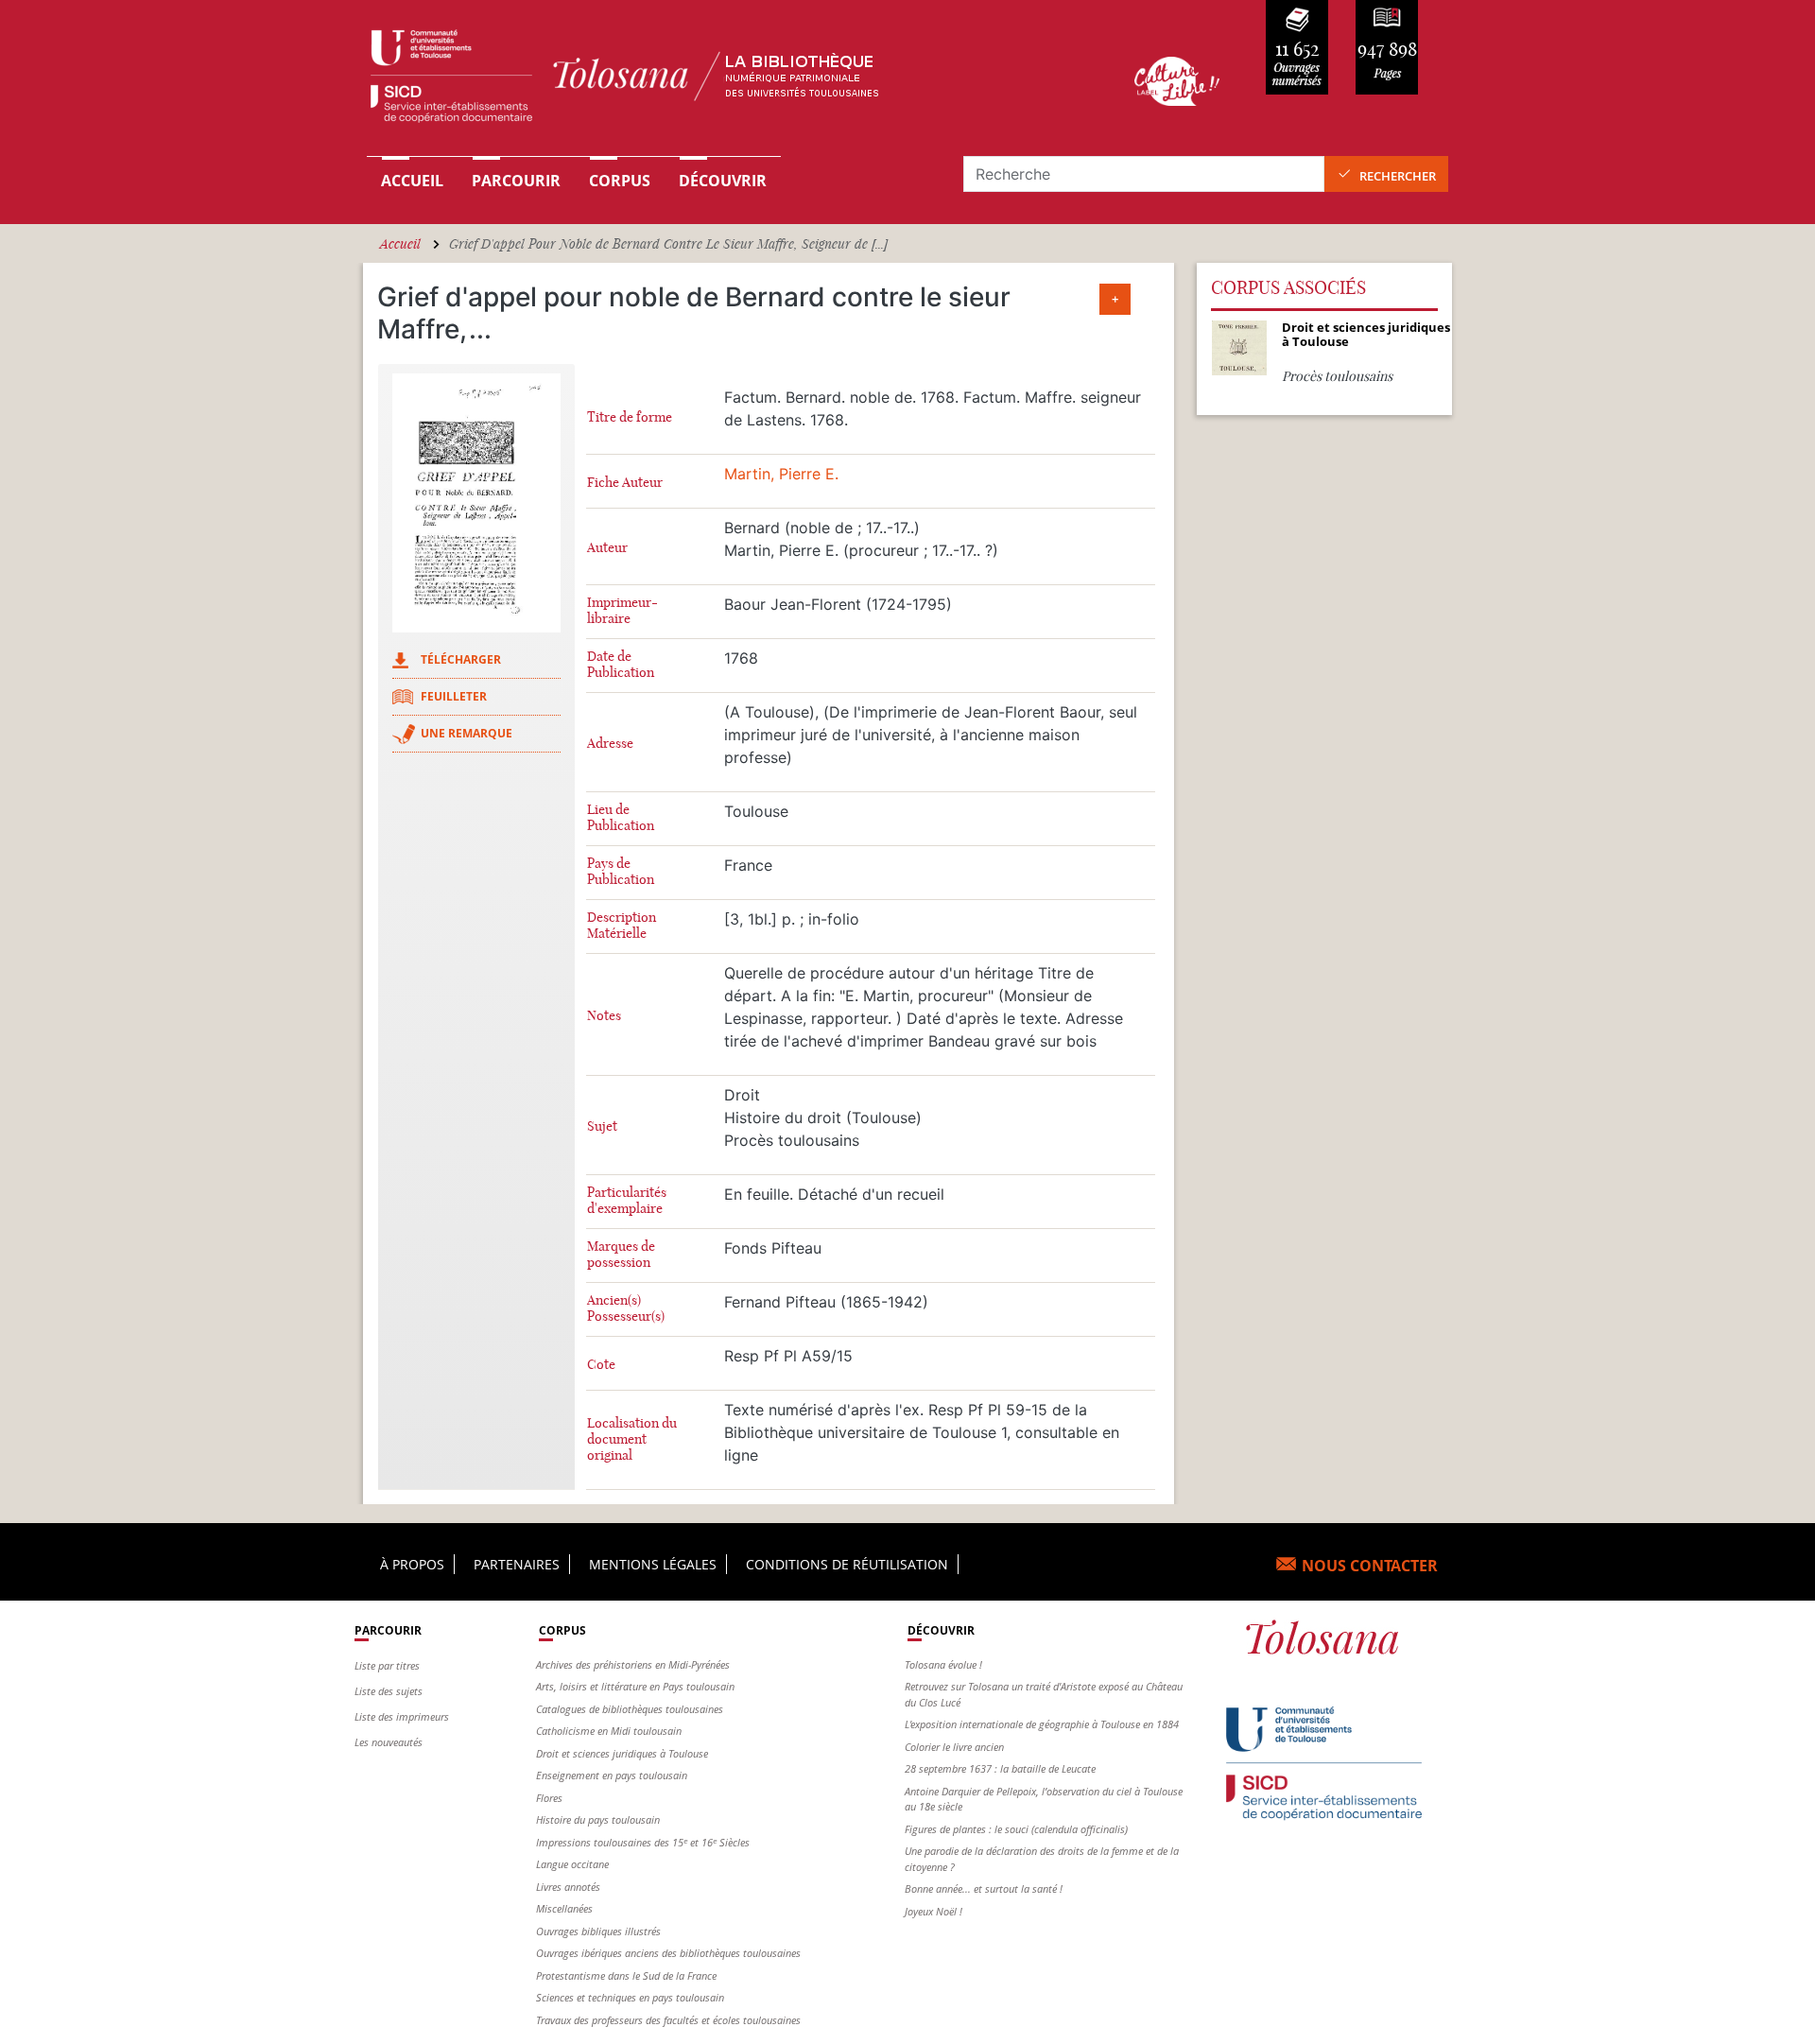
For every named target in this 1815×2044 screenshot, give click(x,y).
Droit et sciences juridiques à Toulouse (622, 1753)
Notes (604, 1016)
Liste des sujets (389, 1691)
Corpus (620, 181)
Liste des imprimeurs (402, 1716)
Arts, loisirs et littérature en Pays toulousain (635, 1686)
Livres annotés (568, 1887)
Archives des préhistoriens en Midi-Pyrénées (633, 1664)
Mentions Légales (653, 1564)
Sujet (602, 1126)
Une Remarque (467, 733)
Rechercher (1398, 176)
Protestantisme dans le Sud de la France (626, 1975)
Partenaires (517, 1564)
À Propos (412, 1564)
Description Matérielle (622, 926)
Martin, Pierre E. (781, 474)
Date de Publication (621, 665)
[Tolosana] (721, 81)
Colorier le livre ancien (954, 1747)
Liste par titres (387, 1665)
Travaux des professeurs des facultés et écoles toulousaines (668, 2020)
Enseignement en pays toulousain (612, 1775)
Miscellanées (564, 1908)
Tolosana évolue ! (943, 1664)
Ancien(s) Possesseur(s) (626, 1308)
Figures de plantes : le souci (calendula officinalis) (1016, 1829)
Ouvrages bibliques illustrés (598, 1931)
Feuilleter (454, 696)
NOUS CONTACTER (1370, 1566)
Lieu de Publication (621, 818)
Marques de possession (621, 1255)
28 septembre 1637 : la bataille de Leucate (1000, 1768)
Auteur (607, 548)
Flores (549, 1798)
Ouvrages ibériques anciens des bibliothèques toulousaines (668, 1953)
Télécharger (461, 659)
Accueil (412, 181)
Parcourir (516, 181)
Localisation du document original (632, 1439)
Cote (601, 1365)
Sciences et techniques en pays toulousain (630, 1997)
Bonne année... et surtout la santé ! (984, 1888)
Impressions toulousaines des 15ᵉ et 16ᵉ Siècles (643, 1842)
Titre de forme (630, 417)
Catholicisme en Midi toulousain (609, 1731)
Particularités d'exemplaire (627, 1201)
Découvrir (723, 181)
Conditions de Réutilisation (847, 1564)
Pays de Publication (621, 872)
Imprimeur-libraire (622, 611)
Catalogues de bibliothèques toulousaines (630, 1709)
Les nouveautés (389, 1742)
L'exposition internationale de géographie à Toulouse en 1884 (1042, 1724)
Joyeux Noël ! (933, 1911)
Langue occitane (572, 1864)
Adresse (610, 744)
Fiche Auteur (625, 483)
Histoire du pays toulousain (598, 1819)
